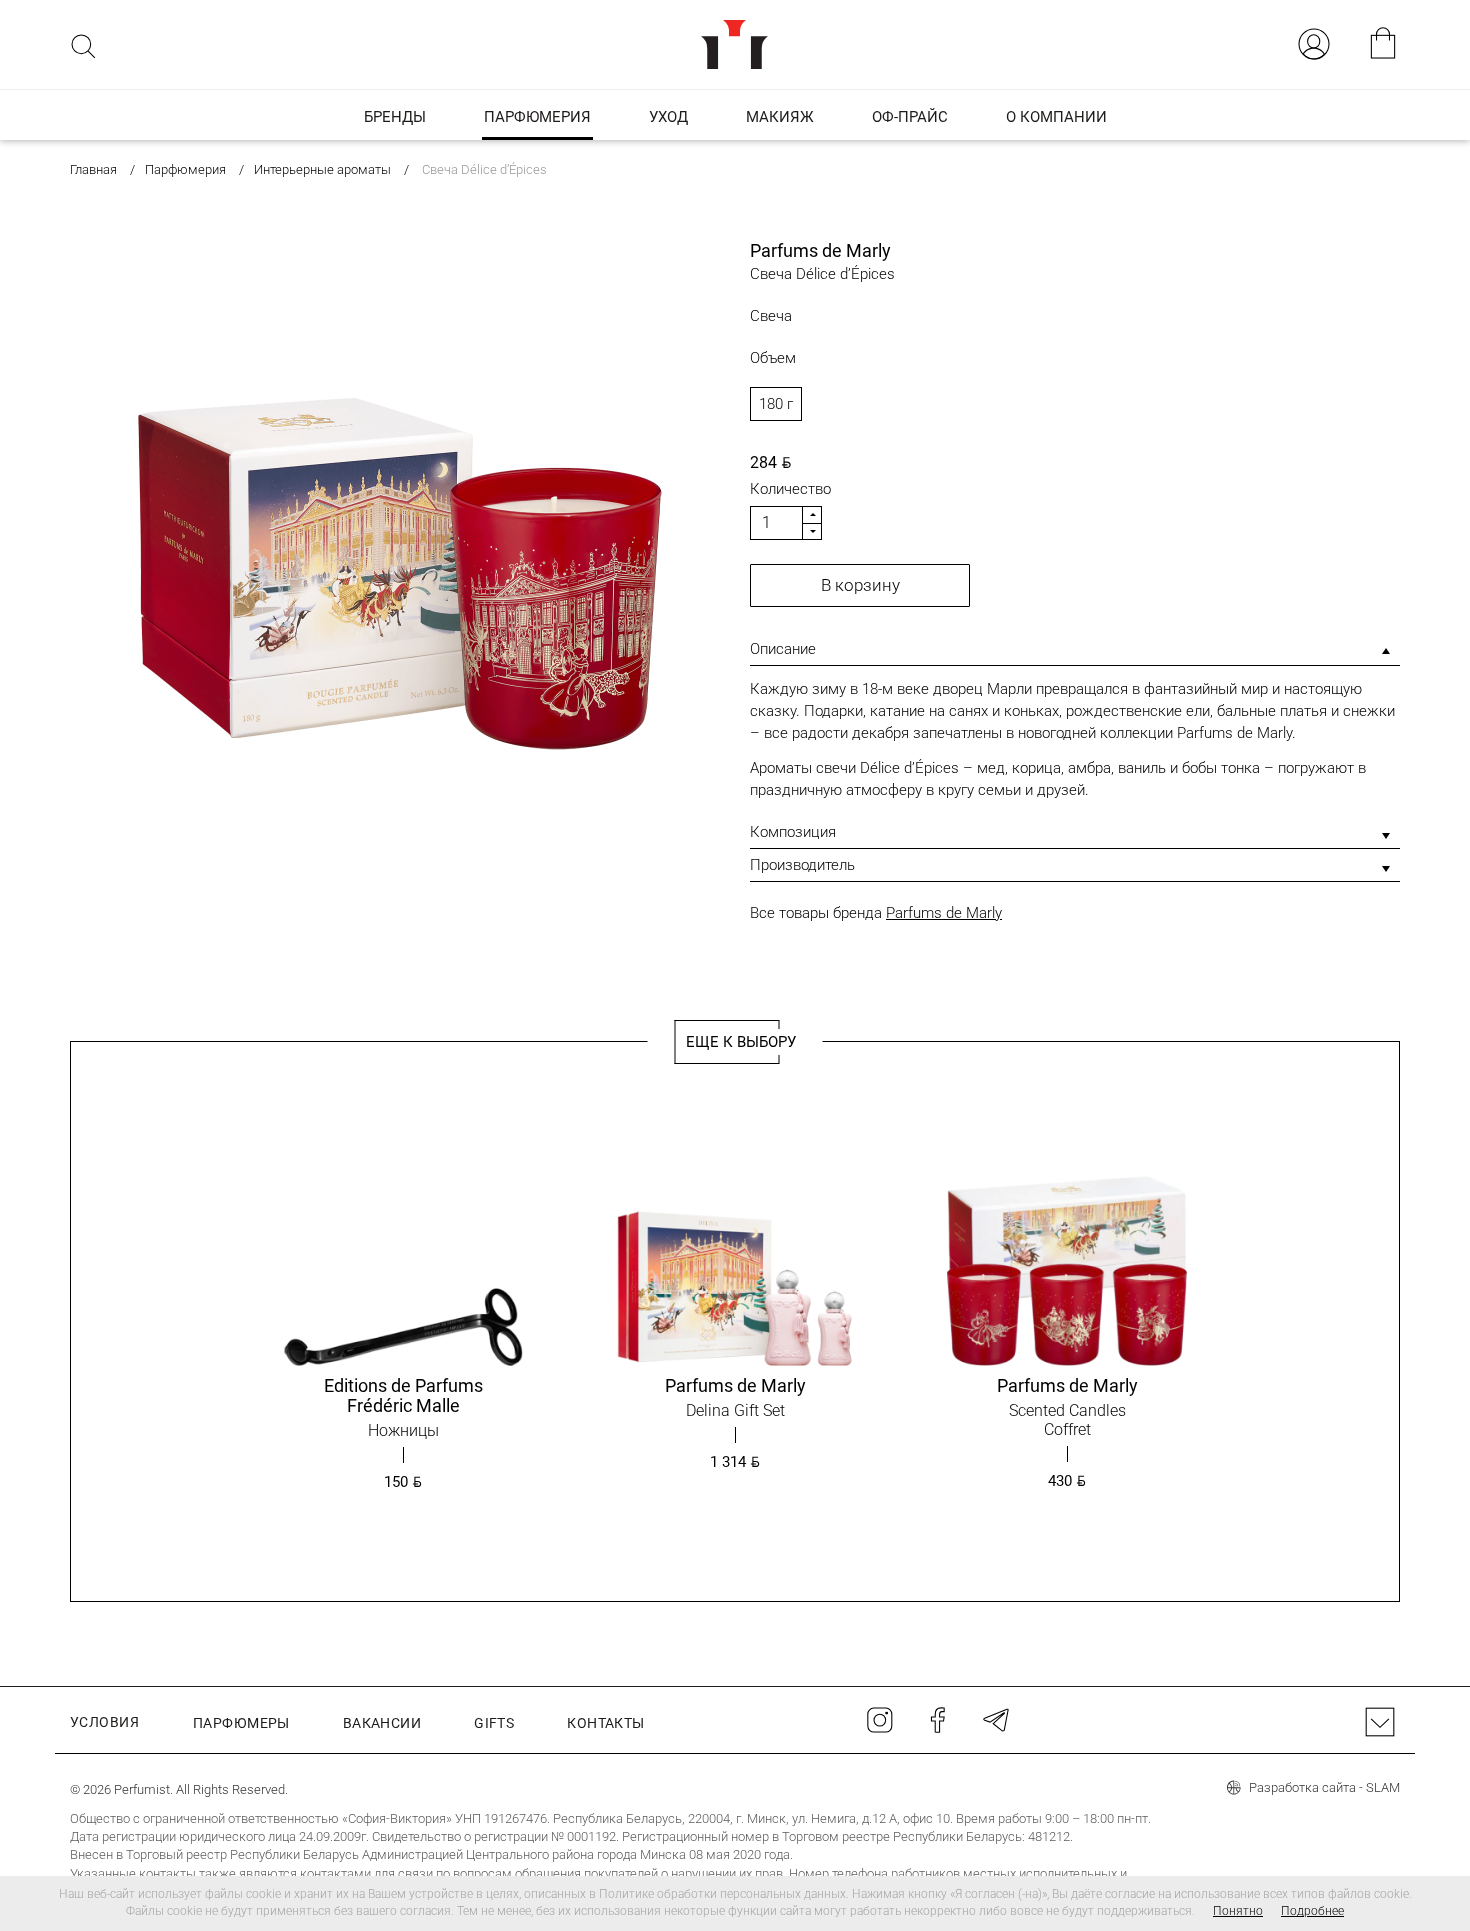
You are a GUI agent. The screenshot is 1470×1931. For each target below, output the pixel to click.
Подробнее (1312, 1911)
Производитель (802, 865)
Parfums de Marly (944, 913)
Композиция (793, 832)
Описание (783, 649)
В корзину (860, 585)
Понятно (1238, 1911)
